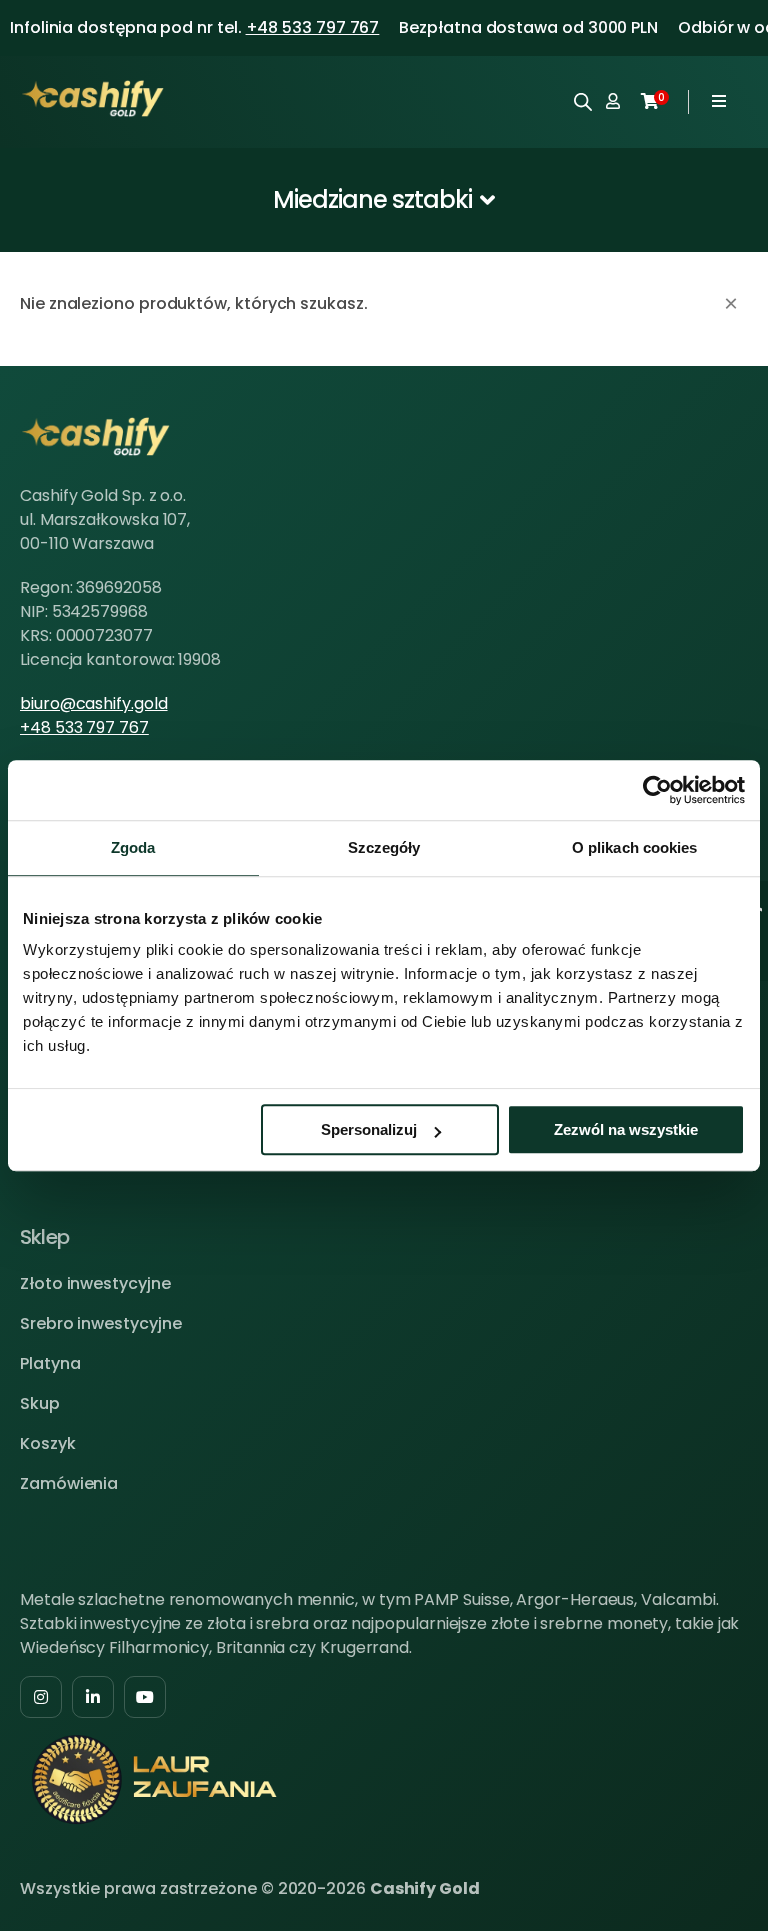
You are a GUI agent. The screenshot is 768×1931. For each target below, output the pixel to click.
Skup (40, 1403)
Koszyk (48, 1443)
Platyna (50, 1363)
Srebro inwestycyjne (100, 1323)
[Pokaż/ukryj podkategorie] (384, 200)
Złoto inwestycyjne (95, 1283)
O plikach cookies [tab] (635, 847)
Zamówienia (69, 1483)
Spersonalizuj (369, 1129)
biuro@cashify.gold (94, 703)
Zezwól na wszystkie (626, 1129)
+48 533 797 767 (313, 27)
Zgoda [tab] (133, 847)
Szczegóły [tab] (384, 847)
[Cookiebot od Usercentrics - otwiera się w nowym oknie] (657, 790)
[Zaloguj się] (613, 102)
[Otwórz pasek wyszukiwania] (583, 101)
